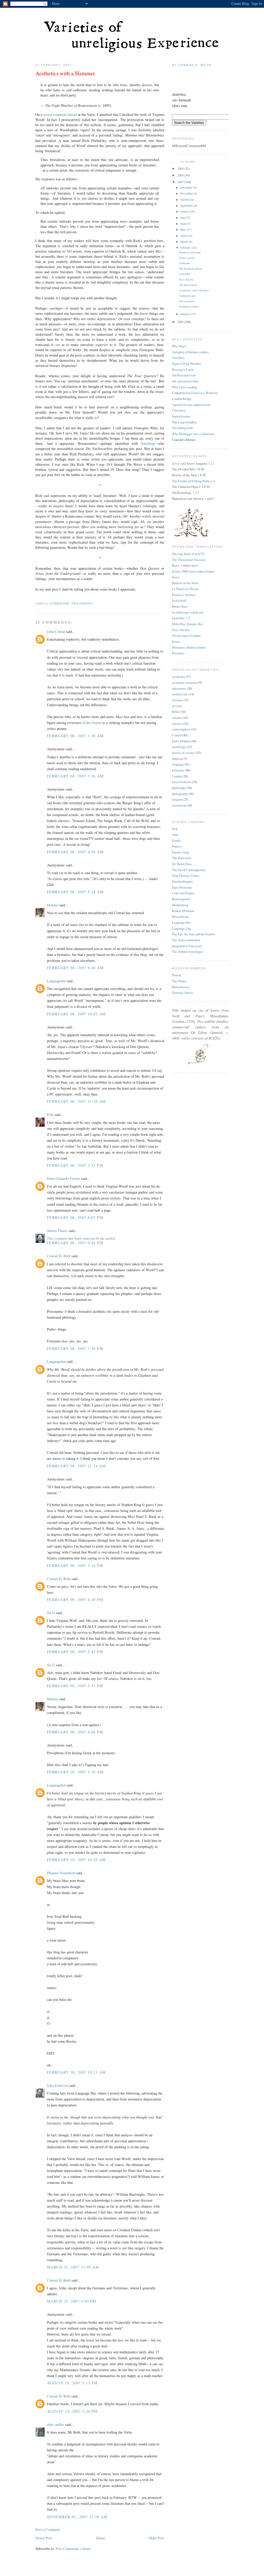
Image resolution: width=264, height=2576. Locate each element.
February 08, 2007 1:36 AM (75, 736)
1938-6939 (185, 274)
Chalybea (178, 358)
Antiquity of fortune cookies (190, 352)
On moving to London (186, 635)
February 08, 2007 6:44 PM (75, 1243)
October (185, 200)
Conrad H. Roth (59, 1256)
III (203, 469)
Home (101, 2538)
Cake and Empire (183, 893)
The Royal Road (188, 285)
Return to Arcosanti (190, 252)
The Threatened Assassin (189, 560)
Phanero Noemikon (61, 1873)
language (178, 764)
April (184, 236)
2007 (181, 182)
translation (179, 805)
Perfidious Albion (189, 307)
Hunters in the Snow (185, 583)
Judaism (177, 759)
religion (177, 799)
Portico (177, 846)
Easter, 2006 (180, 571)
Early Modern (181, 741)
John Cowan (56, 631)
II (199, 469)
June (183, 224)
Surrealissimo (181, 416)
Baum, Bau (179, 606)
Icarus (176, 641)
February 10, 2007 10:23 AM (76, 2072)
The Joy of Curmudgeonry (189, 870)
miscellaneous (181, 782)
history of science (184, 753)
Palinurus (178, 653)
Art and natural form (185, 381)
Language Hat (181, 922)
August (185, 211)
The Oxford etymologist (188, 952)
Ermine (192, 624)
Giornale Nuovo (182, 993)
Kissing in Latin (183, 369)
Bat (200, 624)
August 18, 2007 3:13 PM (72, 2383)
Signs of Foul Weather (187, 364)
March (184, 242)
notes (193, 571)
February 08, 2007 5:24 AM (75, 892)
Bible (176, 712)
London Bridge (182, 399)
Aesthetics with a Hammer (65, 73)
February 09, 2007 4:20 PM (75, 1600)
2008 (181, 175)
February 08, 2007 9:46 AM (75, 968)
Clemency (179, 410)
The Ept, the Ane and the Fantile (193, 934)
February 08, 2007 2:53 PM (75, 1165)
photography (180, 794)
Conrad (177, 735)
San (188, 393)
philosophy (82, 603)
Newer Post (44, 2538)
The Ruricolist (182, 858)
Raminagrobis (181, 899)
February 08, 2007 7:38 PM (75, 1349)
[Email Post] (36, 597)
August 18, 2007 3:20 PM (72, 2411)
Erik (50, 1114)
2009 (181, 168)
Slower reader (187, 258)
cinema (177, 718)
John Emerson (57, 2085)
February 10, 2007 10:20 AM (76, 1860)
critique (208, 571)
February (186, 248)
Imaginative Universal (187, 946)
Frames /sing (180, 852)
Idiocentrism (180, 916)
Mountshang (180, 905)
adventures (179, 688)
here (194, 565)
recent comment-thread (60, 114)
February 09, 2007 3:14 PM (75, 1565)
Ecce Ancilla (186, 279)
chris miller (55, 2424)
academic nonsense (185, 682)
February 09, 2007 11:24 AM (76, 1466)
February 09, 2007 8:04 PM (75, 1732)
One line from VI (188, 554)
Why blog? (179, 346)
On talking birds (183, 428)
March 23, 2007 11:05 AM (73, 2267)
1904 (175, 835)
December (187, 187)
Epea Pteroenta (182, 887)
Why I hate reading (184, 387)
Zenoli (176, 840)
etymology (179, 747)
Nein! (176, 577)
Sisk (175, 829)
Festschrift (179, 600)
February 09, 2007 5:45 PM (75, 1652)
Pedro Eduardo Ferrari (63, 1178)
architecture (180, 694)
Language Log (181, 928)
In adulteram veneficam (188, 612)
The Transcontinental (186, 940)
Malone (52, 905)
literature (60, 603)
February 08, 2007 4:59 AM (75, 852)
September (187, 206)
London (177, 776)
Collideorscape (187, 296)
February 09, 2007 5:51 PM (75, 1686)
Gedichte (178, 618)
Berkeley (212, 393)
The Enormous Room (191, 269)
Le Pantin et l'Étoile (185, 589)
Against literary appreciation (191, 405)
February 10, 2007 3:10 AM (75, 1772)
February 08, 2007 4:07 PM (75, 1217)
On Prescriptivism (184, 375)
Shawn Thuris (57, 1231)
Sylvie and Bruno (183, 463)
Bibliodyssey (181, 987)
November (187, 193)
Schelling (148, 443)
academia (178, 677)
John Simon (93, 723)
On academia (187, 301)
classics (177, 723)
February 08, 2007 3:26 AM (75, 776)
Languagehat (56, 981)
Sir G (51, 1613)
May (183, 230)
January (185, 314)
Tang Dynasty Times (186, 875)
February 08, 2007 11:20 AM (76, 1101)
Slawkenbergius (182, 881)
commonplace (181, 729)
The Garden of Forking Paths (191, 481)
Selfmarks (185, 263)
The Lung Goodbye (184, 422)
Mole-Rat (179, 624)
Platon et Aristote (184, 595)
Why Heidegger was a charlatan (193, 434)
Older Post (156, 2538)
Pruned (176, 975)
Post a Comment (48, 2529)
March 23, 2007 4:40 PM (72, 2301)
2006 (181, 322)
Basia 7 (177, 565)
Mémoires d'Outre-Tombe (189, 647)
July (183, 218)
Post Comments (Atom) (73, 2549)
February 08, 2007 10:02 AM (76, 1014)
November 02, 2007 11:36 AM (77, 2517)
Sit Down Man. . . (184, 864)
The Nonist (179, 981)
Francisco (198, 393)
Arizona (177, 700)
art (174, 706)
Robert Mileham (183, 911)
